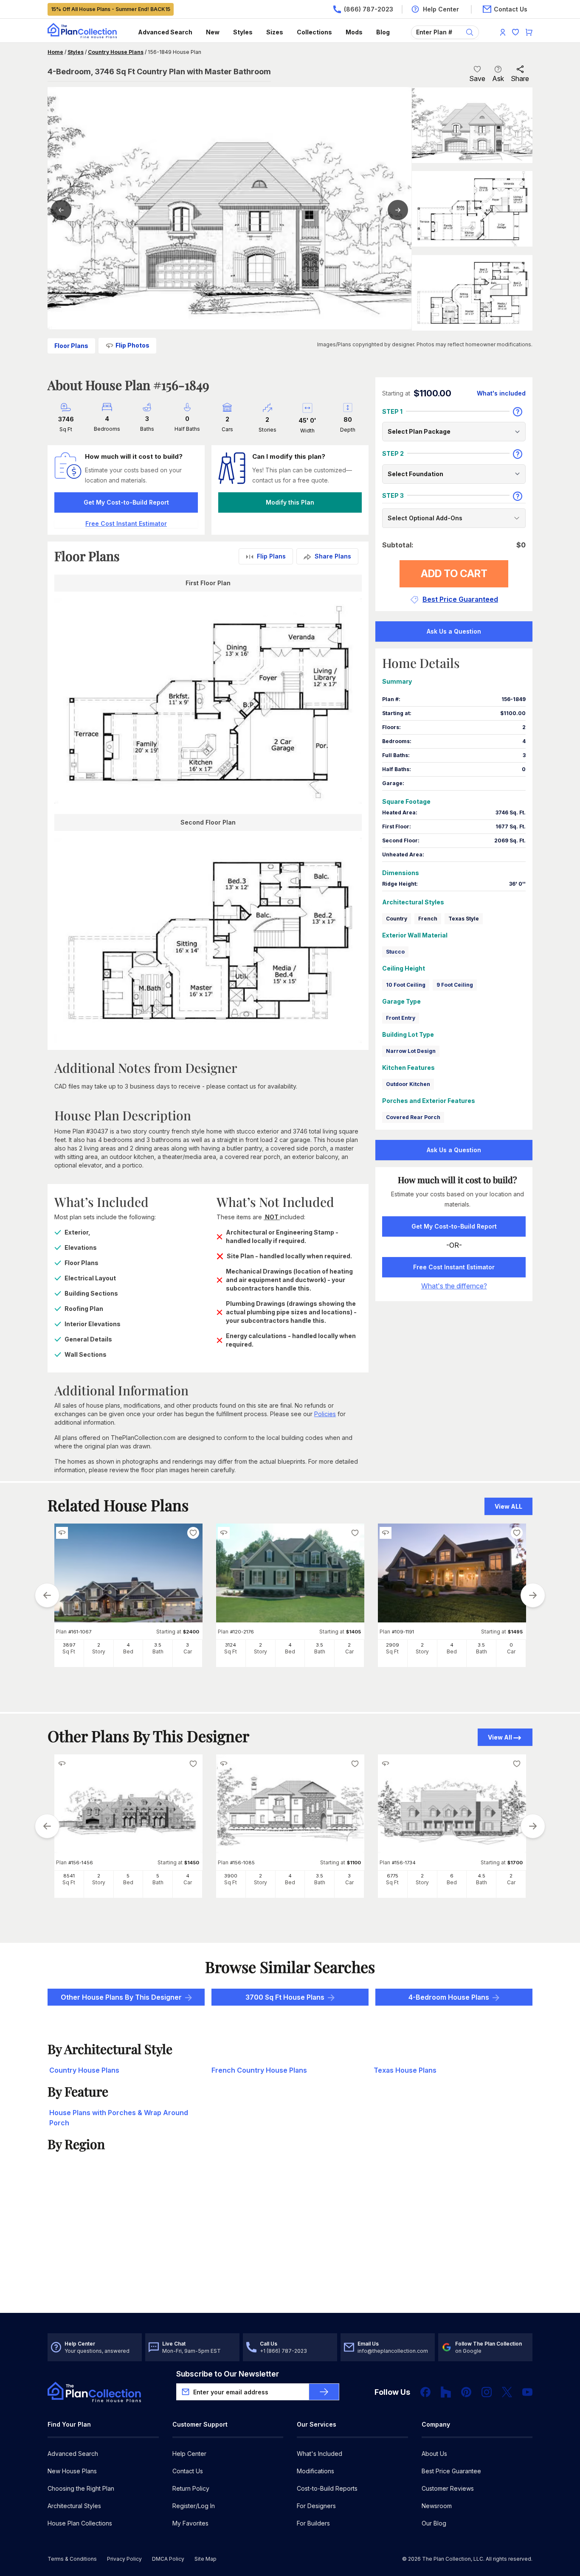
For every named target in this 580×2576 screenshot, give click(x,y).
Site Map (206, 2559)
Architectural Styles (74, 2506)
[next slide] (533, 1595)
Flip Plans (271, 556)
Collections (314, 32)
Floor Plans (71, 346)
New (213, 32)
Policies (325, 1414)
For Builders (313, 2523)
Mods (354, 32)
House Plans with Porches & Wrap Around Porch (119, 2118)
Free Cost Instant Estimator (454, 1267)
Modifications (315, 2471)
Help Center (189, 2454)
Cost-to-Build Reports (327, 2488)
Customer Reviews (448, 2488)
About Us (434, 2454)
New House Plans (72, 2471)
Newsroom (437, 2506)
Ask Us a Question (454, 631)
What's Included (320, 2454)
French (428, 919)
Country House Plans (116, 52)
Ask (498, 79)
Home (55, 52)
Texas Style (464, 919)
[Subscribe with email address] (324, 2392)
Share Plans (333, 556)
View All (500, 1737)
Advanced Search (165, 32)
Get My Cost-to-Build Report (126, 502)
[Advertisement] (290, 2247)
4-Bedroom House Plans (449, 1997)
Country (397, 919)
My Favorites (190, 2523)
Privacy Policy (124, 2559)
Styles (243, 32)
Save (477, 79)
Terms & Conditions (72, 2559)
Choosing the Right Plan (81, 2488)
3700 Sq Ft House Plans (285, 1997)
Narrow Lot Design (411, 1051)
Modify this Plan (290, 502)
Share (520, 79)
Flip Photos (132, 345)
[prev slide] (47, 1595)
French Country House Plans (259, 2070)
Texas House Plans (405, 2070)
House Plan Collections (80, 2523)
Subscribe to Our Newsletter (228, 2374)
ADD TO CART (454, 574)
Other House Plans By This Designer (121, 1997)
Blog (383, 32)
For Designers (316, 2506)
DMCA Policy (168, 2559)
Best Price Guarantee (451, 2471)
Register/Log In (194, 2506)
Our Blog (434, 2523)
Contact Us (188, 2471)
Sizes (275, 32)
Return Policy (191, 2488)
